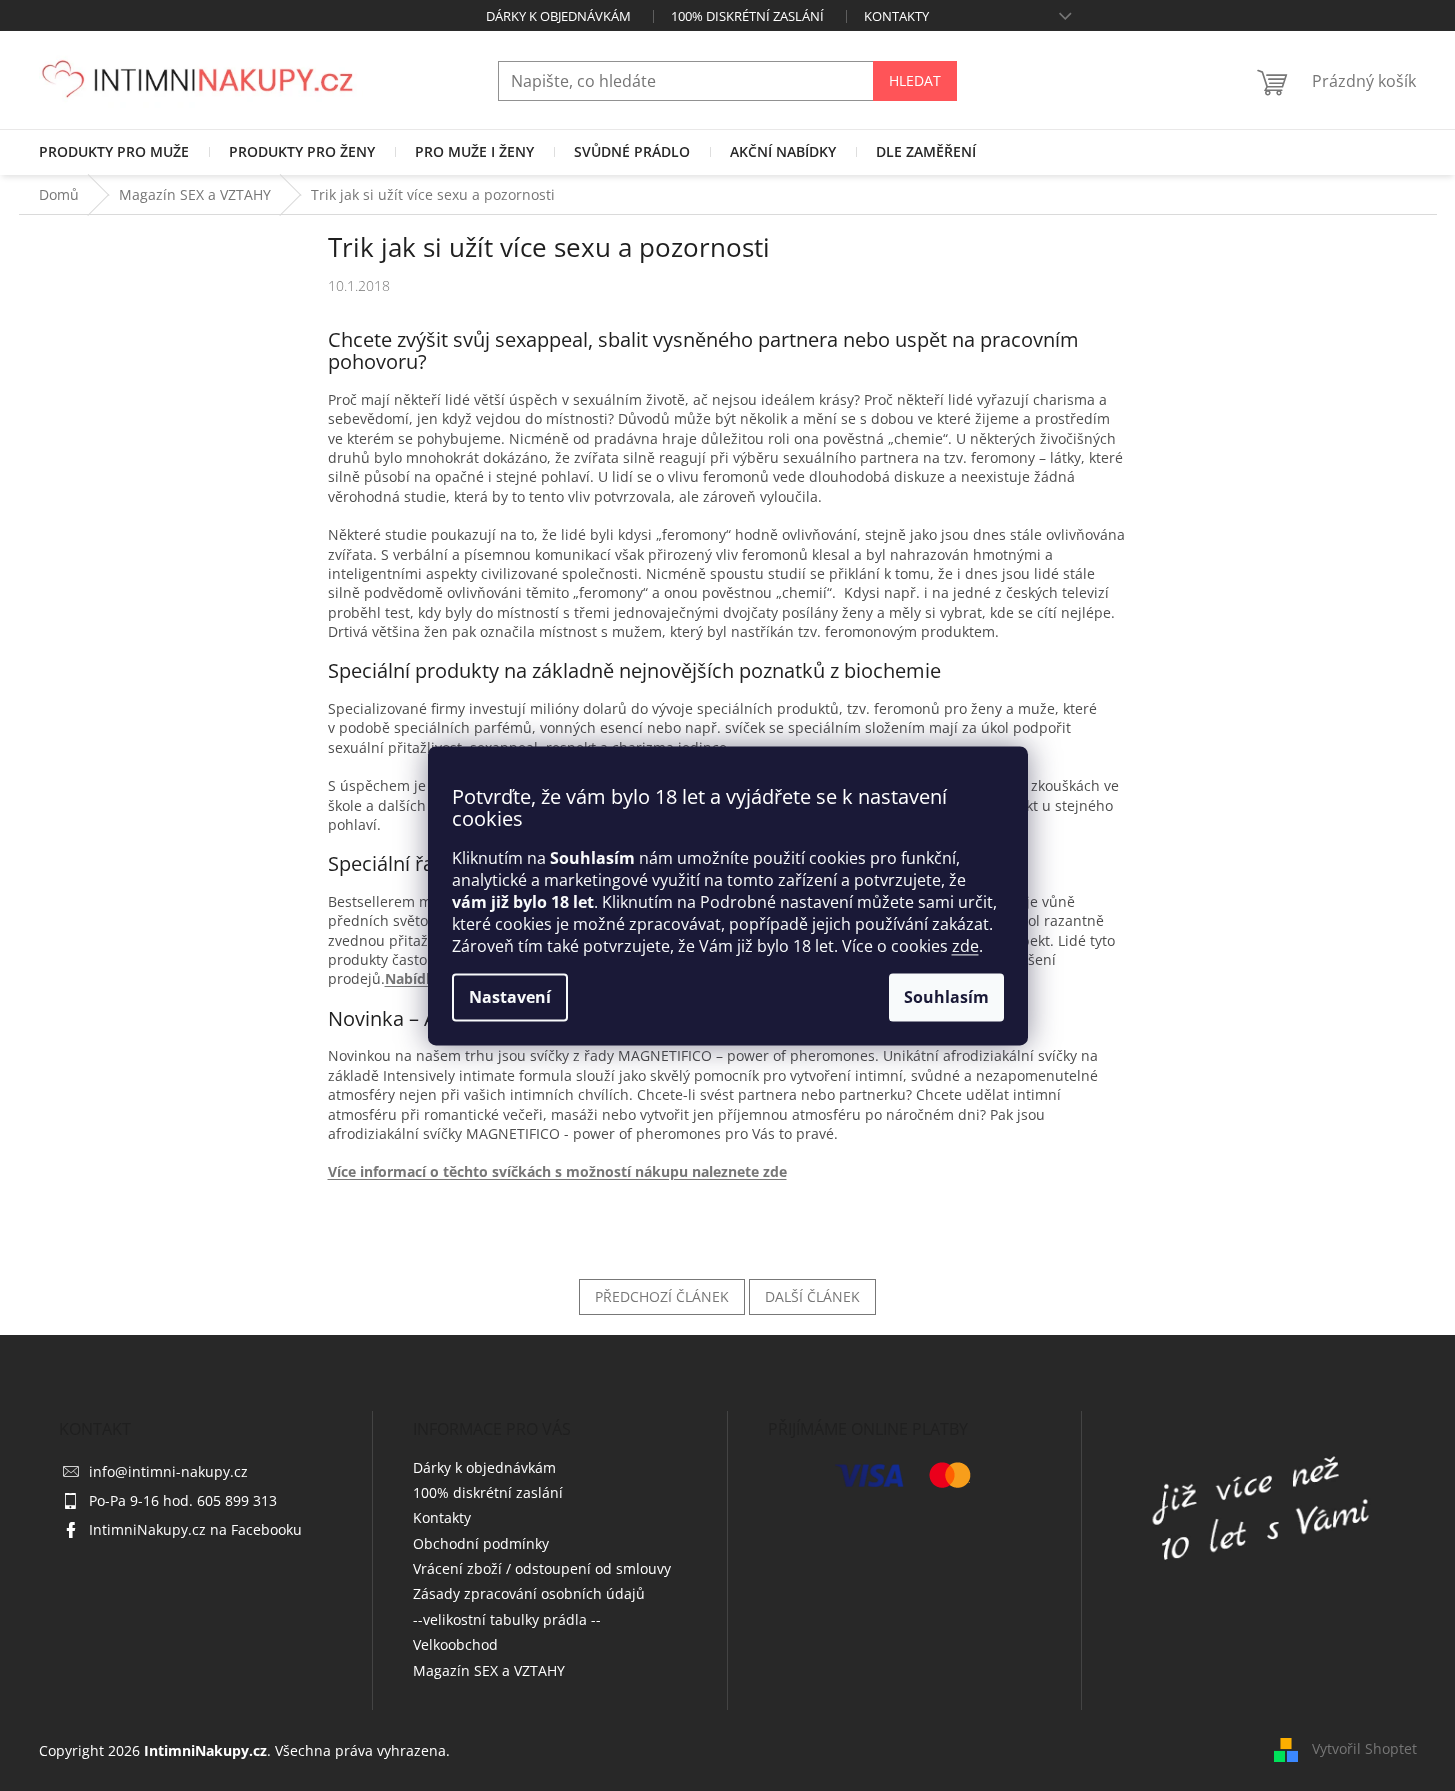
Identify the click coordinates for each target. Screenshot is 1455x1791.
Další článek (812, 1296)
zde (965, 946)
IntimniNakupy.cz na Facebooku (195, 1529)
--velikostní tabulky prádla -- (507, 1619)
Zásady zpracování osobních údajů (529, 1593)
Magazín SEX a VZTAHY (489, 1670)
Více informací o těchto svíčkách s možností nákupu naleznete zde (557, 1171)
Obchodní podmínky (481, 1543)
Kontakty (896, 16)
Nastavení (510, 997)
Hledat (915, 80)
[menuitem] (114, 152)
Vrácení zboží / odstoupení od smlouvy (542, 1568)
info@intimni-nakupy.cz (168, 1471)
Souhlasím (946, 997)
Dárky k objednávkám (558, 16)
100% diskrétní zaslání (747, 16)
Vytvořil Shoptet (1364, 1748)
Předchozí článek (662, 1296)
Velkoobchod (455, 1644)
